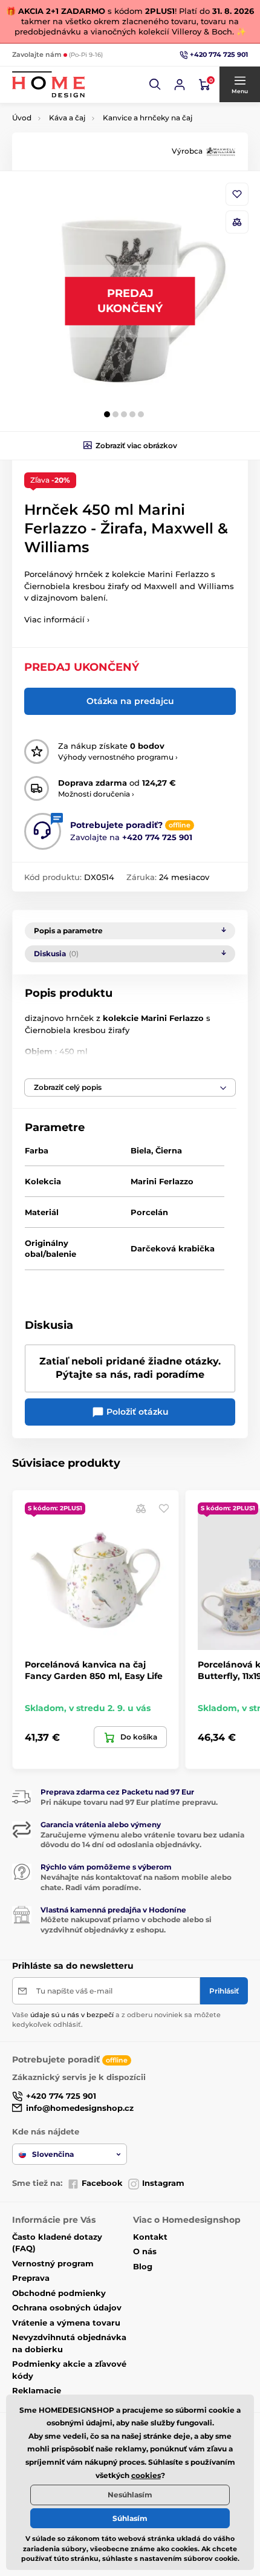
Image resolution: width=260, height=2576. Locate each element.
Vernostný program (53, 2263)
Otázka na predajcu (130, 701)
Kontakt (150, 2237)
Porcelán (149, 1212)
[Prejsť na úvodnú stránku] (48, 84)
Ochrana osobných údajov (67, 2307)
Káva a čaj (67, 118)
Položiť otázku (136, 1412)
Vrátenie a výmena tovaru (66, 2323)
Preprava (31, 2278)
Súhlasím (130, 2518)
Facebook (102, 2183)
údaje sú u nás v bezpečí (72, 2015)
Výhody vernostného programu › (118, 757)
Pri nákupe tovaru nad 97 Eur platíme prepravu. (129, 1802)
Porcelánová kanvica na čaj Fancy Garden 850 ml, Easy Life (94, 1670)
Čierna (169, 1150)
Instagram (163, 2183)
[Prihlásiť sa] (180, 85)
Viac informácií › (57, 619)
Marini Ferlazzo (162, 1181)
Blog (143, 2266)
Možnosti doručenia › (96, 794)
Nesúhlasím (130, 2495)
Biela (141, 1150)
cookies (146, 2475)
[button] (155, 85)
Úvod (22, 118)
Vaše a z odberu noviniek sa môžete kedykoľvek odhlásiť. (116, 2019)
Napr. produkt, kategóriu (91, 109)
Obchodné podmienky (59, 2293)
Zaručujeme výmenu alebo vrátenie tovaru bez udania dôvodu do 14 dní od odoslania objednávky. (142, 1840)
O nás (145, 2251)
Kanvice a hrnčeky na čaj (148, 118)
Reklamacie (37, 2390)
